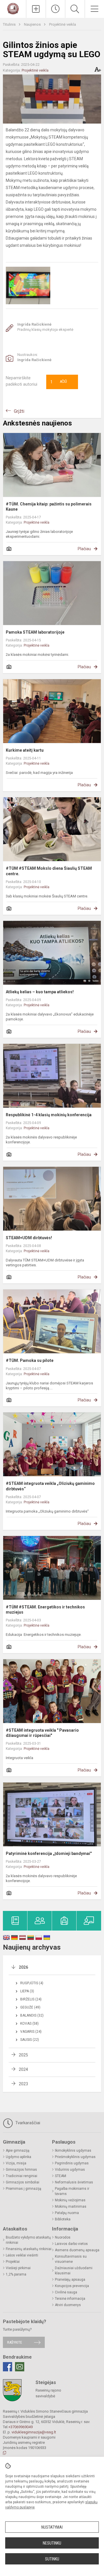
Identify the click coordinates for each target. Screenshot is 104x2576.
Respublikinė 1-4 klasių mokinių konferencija (49, 1115)
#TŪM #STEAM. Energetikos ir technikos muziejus (45, 1610)
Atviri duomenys (68, 2305)
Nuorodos (63, 2237)
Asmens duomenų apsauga (77, 2250)
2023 (23, 2084)
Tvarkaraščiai (27, 2123)
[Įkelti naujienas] (36, 9)
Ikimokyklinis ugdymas (73, 2151)
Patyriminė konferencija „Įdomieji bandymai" (49, 1853)
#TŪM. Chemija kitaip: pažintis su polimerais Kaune (49, 507)
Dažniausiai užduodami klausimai (74, 2271)
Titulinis (10, 24)
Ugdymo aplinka (18, 2157)
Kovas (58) (29, 2024)
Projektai (13, 2262)
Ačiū (59, 382)
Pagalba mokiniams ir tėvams (72, 2191)
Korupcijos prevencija (72, 2286)
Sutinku (52, 2559)
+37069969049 (21, 2427)
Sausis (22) (30, 2040)
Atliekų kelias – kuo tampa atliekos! (40, 992)
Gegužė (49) (30, 2007)
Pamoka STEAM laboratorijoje (35, 632)
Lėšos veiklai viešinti (22, 2255)
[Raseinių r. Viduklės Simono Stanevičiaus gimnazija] (13, 8)
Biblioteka (63, 2219)
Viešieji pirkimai (18, 2268)
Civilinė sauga (66, 2292)
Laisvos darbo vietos (71, 2244)
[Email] (20, 2367)
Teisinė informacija (70, 2299)
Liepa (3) (27, 1991)
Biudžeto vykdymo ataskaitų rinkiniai (28, 2240)
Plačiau (84, 549)
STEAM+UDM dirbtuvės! (29, 1238)
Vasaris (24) (31, 2032)
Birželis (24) (31, 1999)
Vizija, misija (16, 2163)
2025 (23, 2055)
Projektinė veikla (63, 24)
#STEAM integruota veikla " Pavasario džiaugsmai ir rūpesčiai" (42, 1733)
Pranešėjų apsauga (70, 2280)
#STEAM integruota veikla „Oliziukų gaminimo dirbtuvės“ (50, 1486)
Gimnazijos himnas (21, 2170)
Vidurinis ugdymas (70, 2170)
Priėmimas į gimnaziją (24, 2189)
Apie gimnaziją (18, 2151)
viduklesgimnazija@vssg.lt (34, 2432)
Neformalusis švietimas (74, 2182)
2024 (23, 2069)
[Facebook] (8, 2367)
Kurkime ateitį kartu (25, 750)
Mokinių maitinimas (71, 2207)
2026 (23, 1967)
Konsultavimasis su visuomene (71, 2259)
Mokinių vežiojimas (70, 2200)
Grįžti (19, 411)
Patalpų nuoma (67, 2213)
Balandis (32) (32, 2015)
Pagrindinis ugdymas (72, 2163)
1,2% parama (16, 2274)
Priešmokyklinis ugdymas (75, 2157)
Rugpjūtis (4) (32, 1983)
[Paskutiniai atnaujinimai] (56, 9)
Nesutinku (52, 2543)
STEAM (61, 2176)
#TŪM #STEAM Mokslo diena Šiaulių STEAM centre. (49, 871)
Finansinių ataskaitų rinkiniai (29, 2249)
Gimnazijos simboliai (23, 2182)
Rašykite (15, 2342)
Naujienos (33, 24)
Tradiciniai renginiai (22, 2176)
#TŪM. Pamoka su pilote (30, 1360)
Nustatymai (52, 2527)
